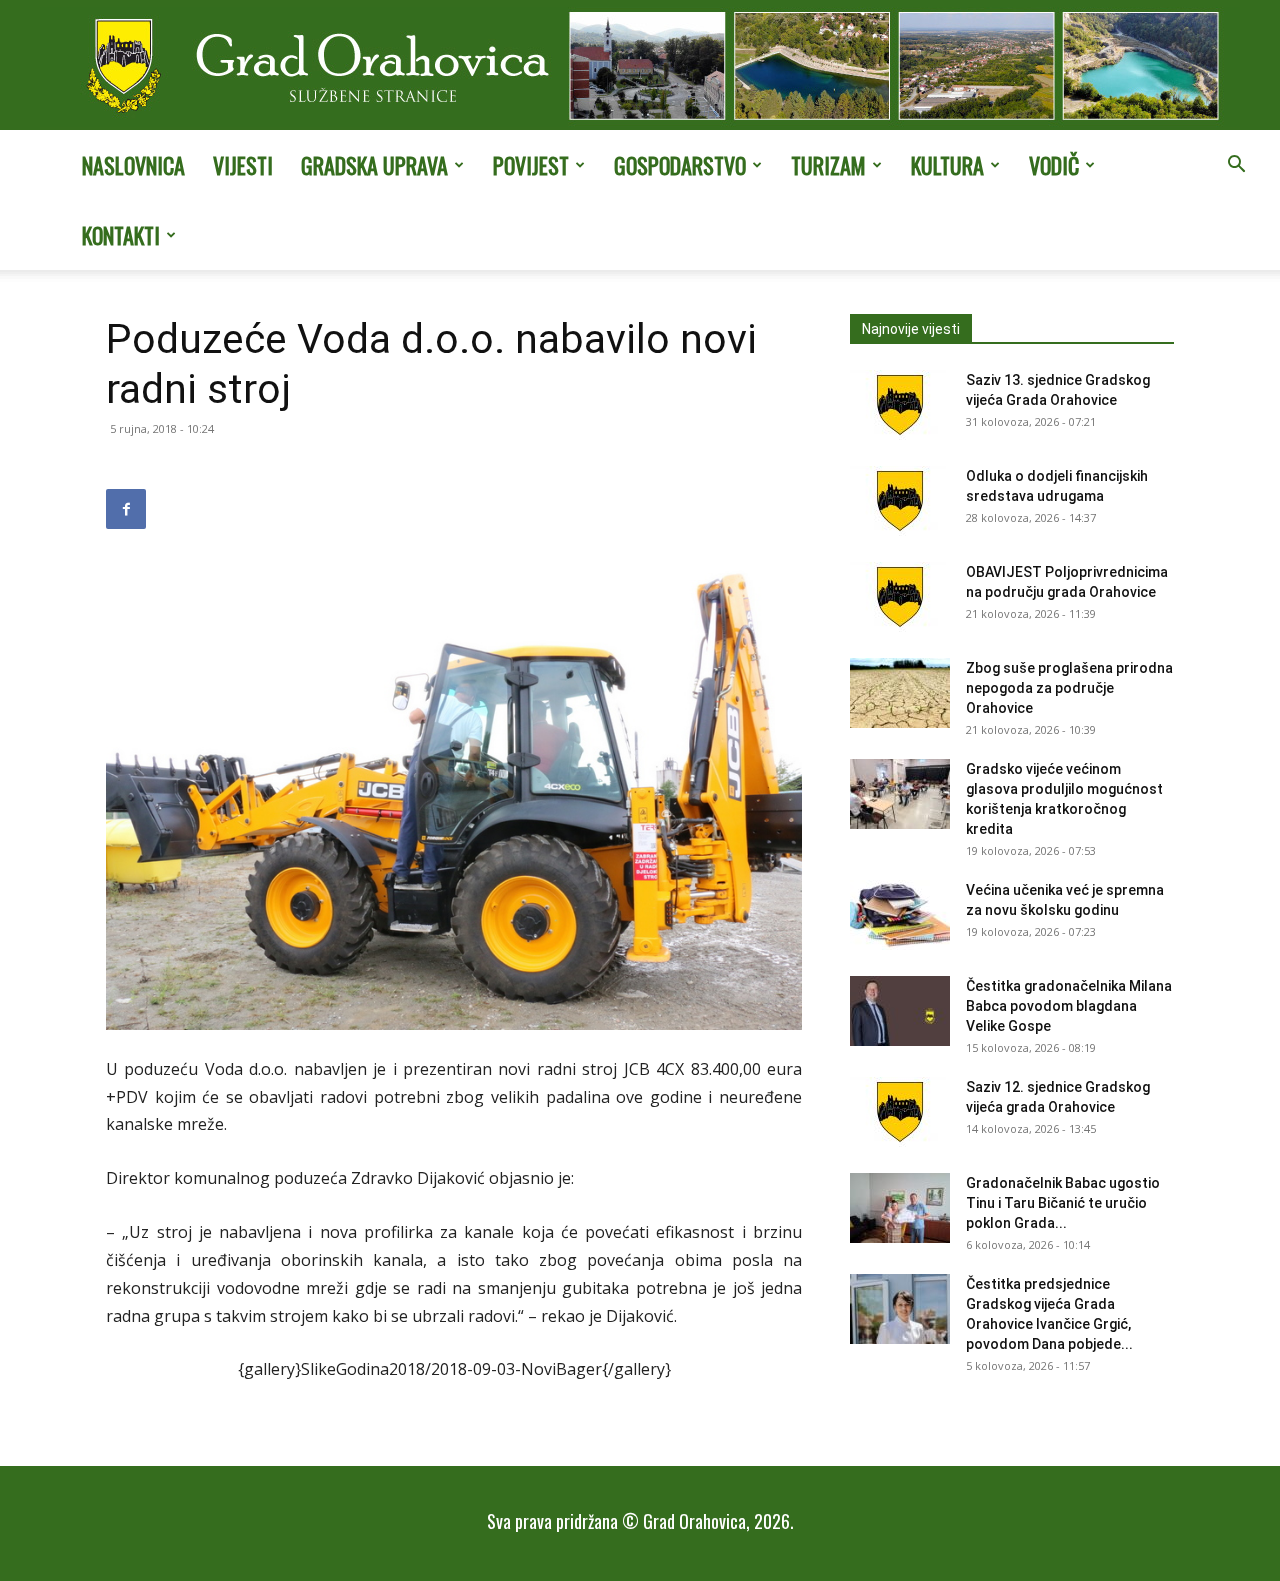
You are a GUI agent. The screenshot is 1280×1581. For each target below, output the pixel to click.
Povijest (531, 165)
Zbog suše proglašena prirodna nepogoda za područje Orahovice (1069, 688)
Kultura (947, 165)
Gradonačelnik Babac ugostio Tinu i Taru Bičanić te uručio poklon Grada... (1063, 1203)
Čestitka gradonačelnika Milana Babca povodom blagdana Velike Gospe (1069, 1006)
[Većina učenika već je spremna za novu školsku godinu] (900, 915)
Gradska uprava (374, 165)
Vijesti (243, 165)
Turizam (828, 165)
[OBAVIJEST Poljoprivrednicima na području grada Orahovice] (900, 597)
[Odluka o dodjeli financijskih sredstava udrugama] (900, 501)
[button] (1236, 166)
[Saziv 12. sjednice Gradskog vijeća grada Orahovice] (900, 1112)
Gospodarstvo (680, 165)
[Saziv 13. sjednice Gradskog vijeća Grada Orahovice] (900, 405)
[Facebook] (126, 509)
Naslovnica (133, 165)
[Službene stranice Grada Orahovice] (640, 67)
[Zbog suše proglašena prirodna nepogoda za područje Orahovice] (900, 693)
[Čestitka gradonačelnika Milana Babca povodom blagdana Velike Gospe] (900, 1011)
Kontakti (121, 235)
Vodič (1054, 165)
